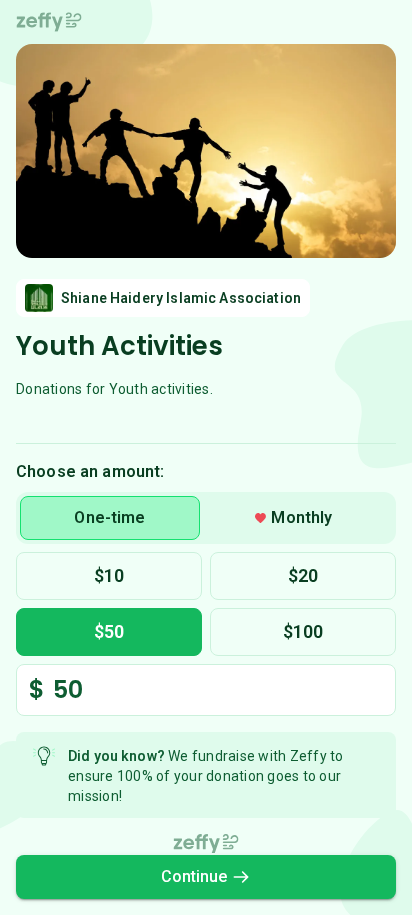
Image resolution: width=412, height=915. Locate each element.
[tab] (110, 518)
